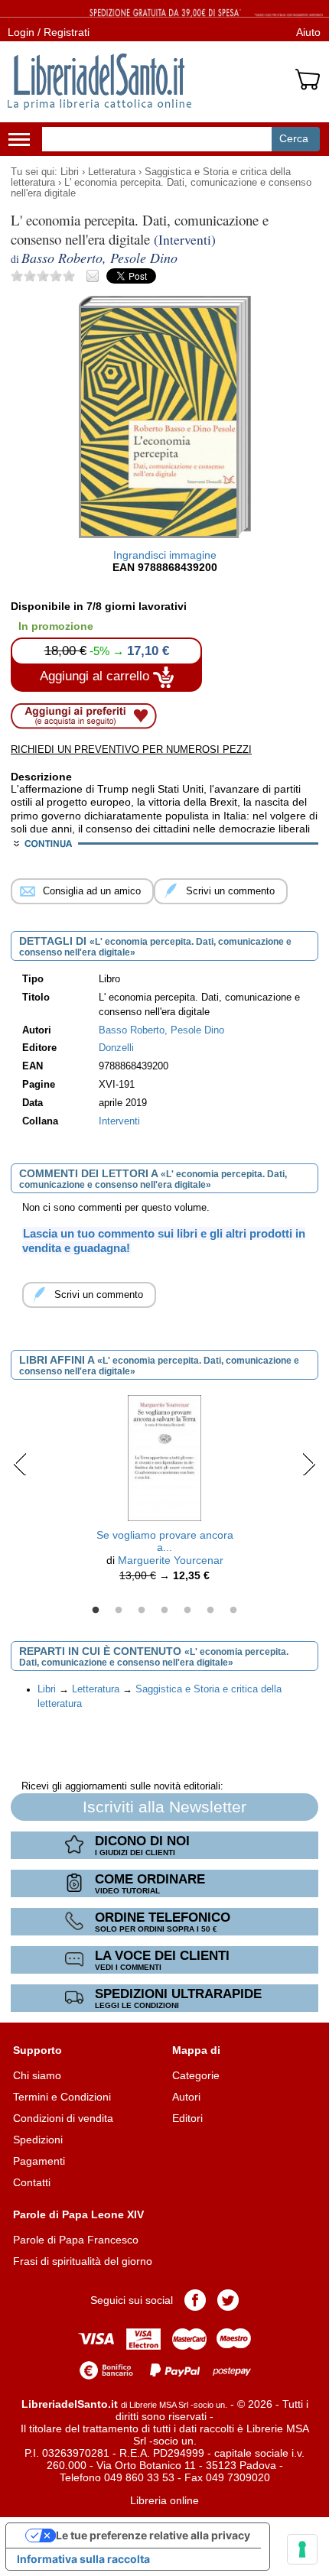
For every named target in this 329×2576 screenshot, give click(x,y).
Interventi (119, 1121)
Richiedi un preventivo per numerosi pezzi (131, 749)
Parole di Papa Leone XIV (78, 2214)
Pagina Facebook (195, 2300)
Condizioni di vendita (63, 2118)
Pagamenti (39, 2161)
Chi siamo (37, 2075)
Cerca (294, 138)
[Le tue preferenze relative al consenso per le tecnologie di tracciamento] (302, 2549)
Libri (70, 172)
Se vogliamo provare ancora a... (165, 1541)
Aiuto (308, 32)
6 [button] (210, 1611)
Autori (186, 2097)
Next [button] (309, 1464)
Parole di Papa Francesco (76, 2240)
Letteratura (112, 172)
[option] (164, 1492)
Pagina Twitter (228, 2300)
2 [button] (119, 1611)
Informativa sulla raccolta (83, 2559)
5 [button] (187, 1611)
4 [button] (164, 1611)
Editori (187, 2118)
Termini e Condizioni (62, 2097)
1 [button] (96, 1611)
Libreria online (164, 2500)
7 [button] (233, 1611)
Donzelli (116, 1048)
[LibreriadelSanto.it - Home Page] (99, 82)
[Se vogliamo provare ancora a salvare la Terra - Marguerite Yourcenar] (165, 1457)
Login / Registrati (49, 32)
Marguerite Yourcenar (171, 1560)
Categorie (196, 2075)
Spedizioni (38, 2140)
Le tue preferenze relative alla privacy (153, 2535)
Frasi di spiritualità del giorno (83, 2261)
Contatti (32, 2182)
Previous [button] (20, 1464)
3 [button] (142, 1611)
